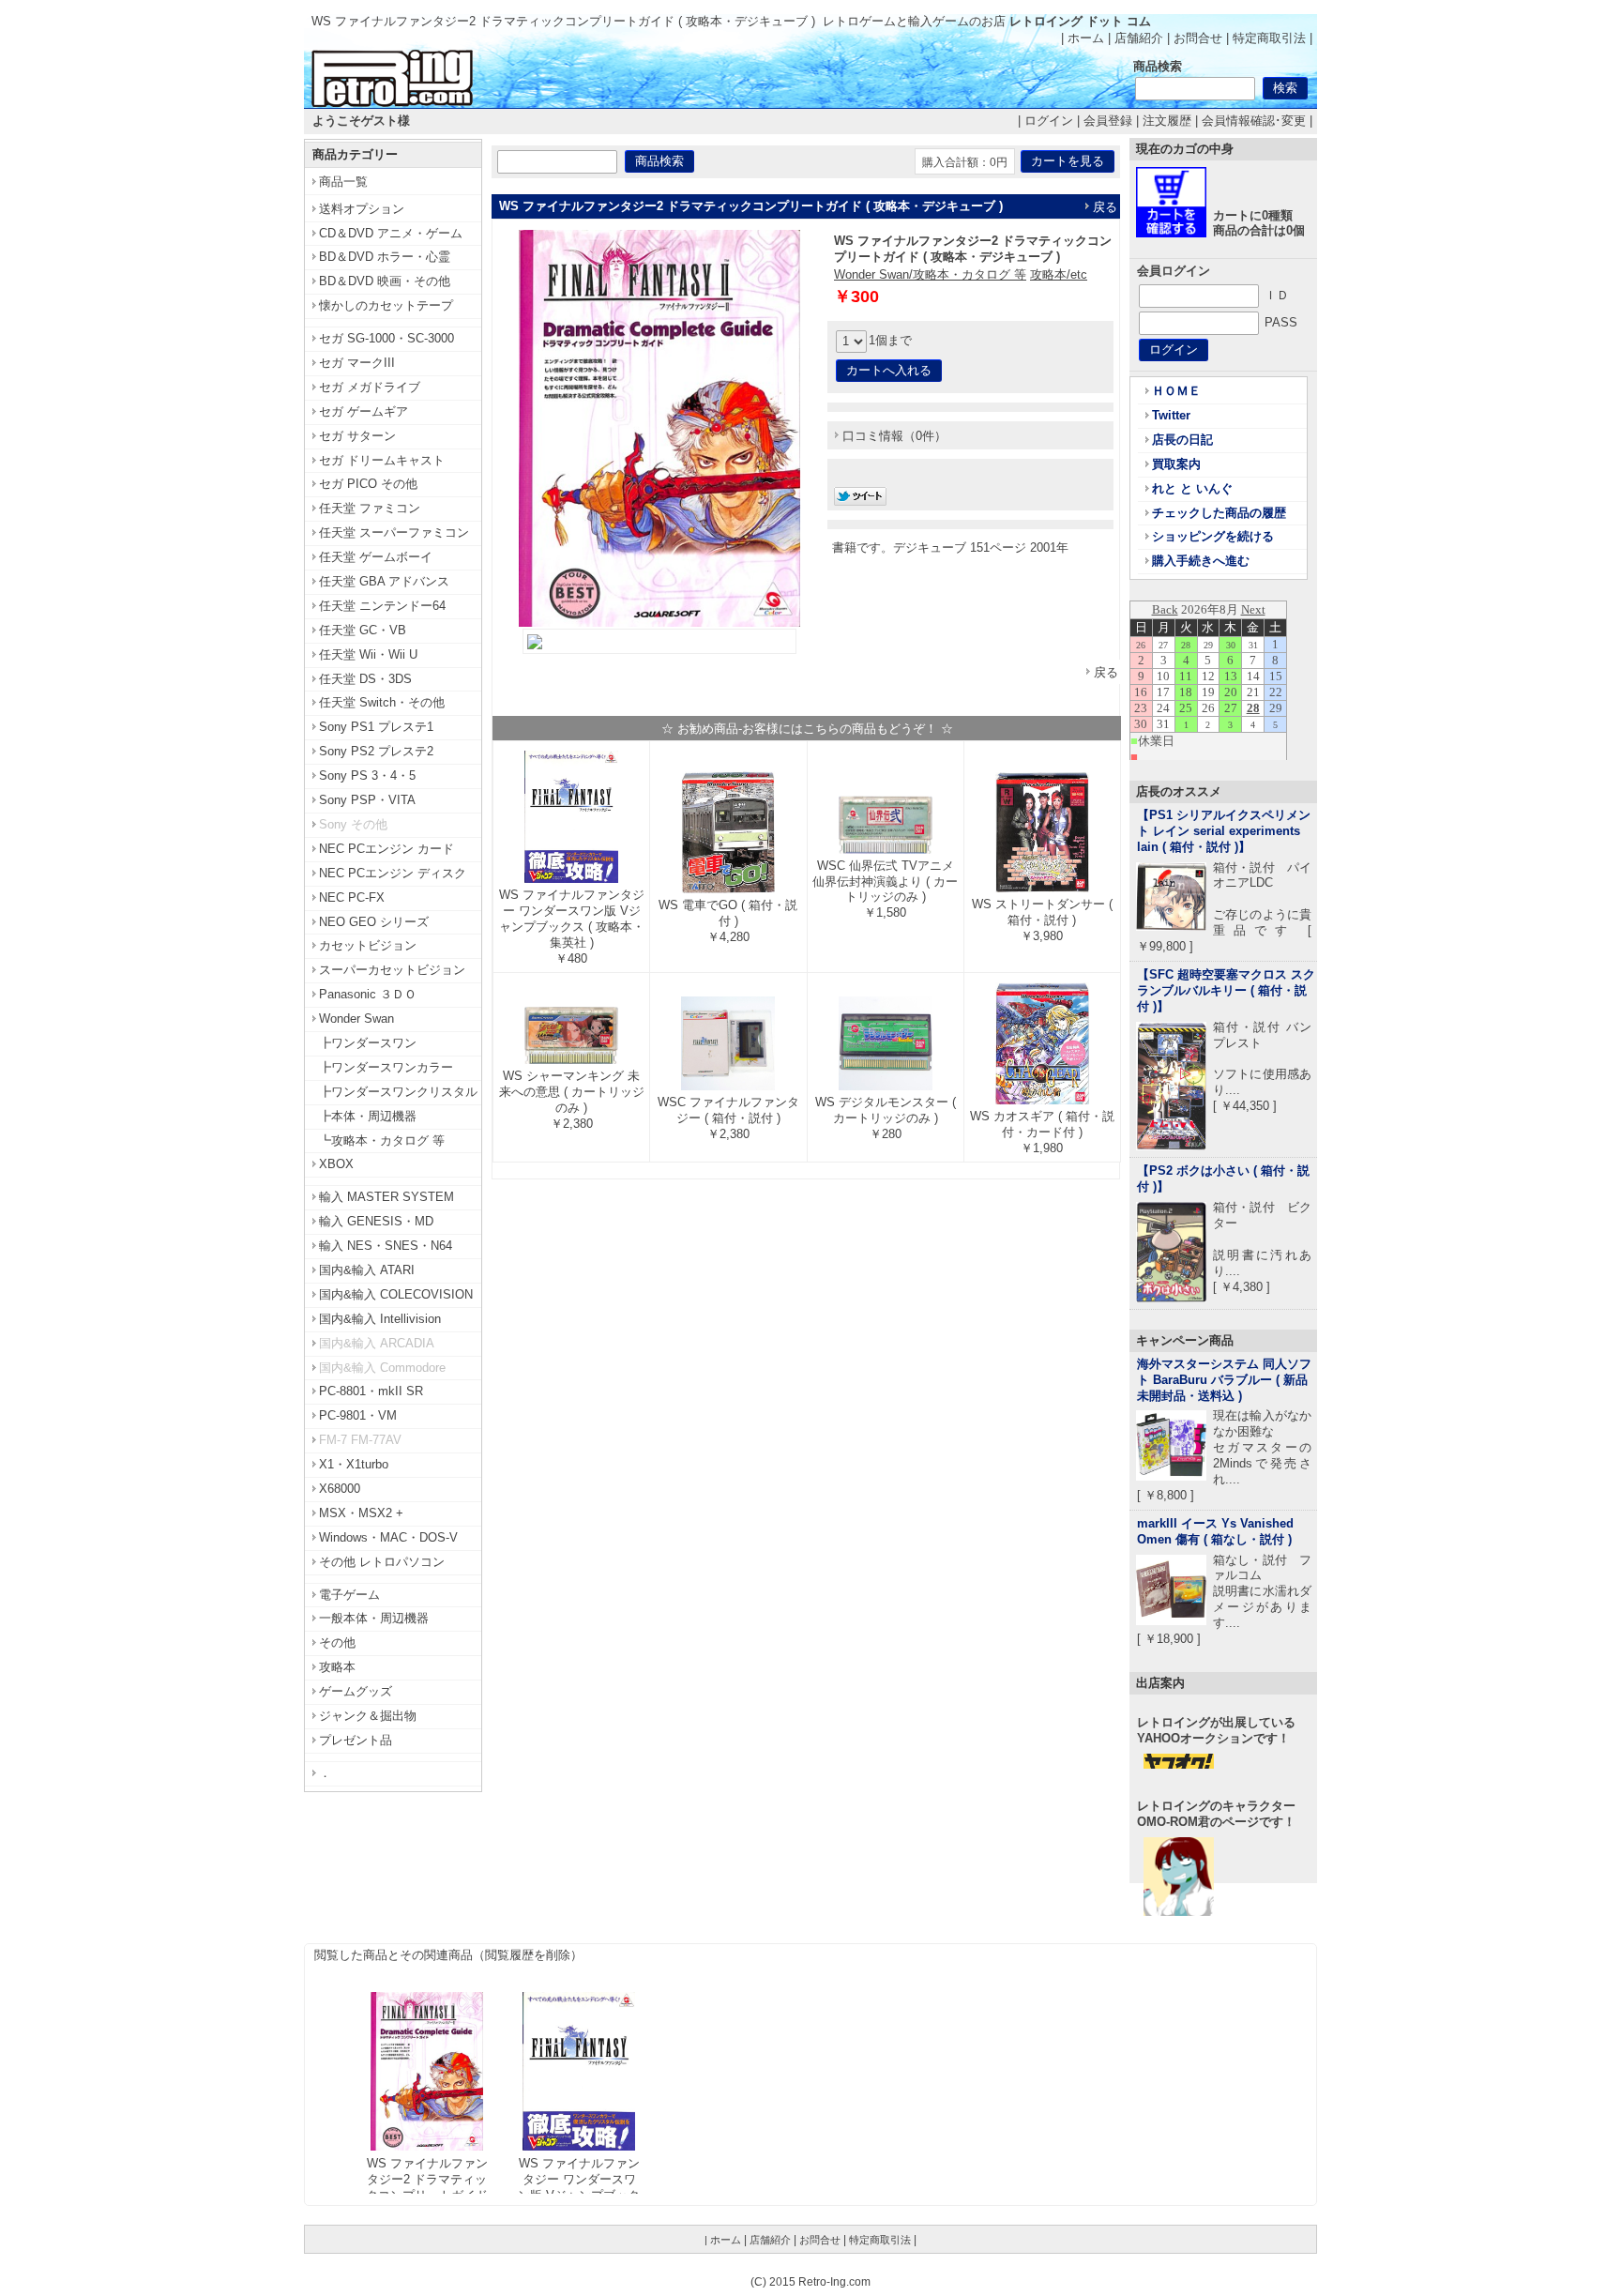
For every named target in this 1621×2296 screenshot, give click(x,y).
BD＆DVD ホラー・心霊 (385, 257)
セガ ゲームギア (364, 411)
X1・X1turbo (354, 1464)
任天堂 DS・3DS (365, 679)
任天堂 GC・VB (363, 630)
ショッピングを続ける (1213, 536)
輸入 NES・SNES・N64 (386, 1246)
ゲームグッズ (356, 1691)
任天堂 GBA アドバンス (384, 581)
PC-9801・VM (358, 1415)
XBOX (336, 1164)
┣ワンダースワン (368, 1043)
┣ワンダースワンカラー (386, 1067)
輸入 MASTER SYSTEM (386, 1197)
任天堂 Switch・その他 (382, 702)
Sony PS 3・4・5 (367, 775)
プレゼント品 (356, 1740)
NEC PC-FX (352, 897)
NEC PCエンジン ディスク (393, 873)
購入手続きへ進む (1201, 561)
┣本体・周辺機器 (368, 1116)
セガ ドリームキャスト (382, 460)
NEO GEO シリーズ (374, 922)
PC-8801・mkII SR (371, 1391)
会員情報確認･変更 (1254, 121)
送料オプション (362, 209)
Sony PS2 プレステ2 (376, 751)
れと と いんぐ (1192, 488)
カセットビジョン (368, 945)
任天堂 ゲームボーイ (376, 557)
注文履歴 (1167, 121)
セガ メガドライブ (370, 387)
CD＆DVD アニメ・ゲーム (391, 233)
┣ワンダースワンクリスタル (398, 1092)
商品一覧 (343, 182)
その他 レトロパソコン (382, 1562)
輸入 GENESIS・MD (376, 1221)
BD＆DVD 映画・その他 (385, 281)
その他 (337, 1642)
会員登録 (1108, 121)
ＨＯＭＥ (1176, 391)
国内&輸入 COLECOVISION (396, 1294)
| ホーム (1083, 38)
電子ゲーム (349, 1595)
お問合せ (1198, 38)
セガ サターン (357, 436)
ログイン (1049, 121)
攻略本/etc (1059, 274)
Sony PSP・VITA (367, 800)
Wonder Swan (356, 1019)
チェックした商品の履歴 (1219, 513)
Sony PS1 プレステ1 (376, 727)
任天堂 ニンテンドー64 (382, 606)
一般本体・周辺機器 (374, 1618)
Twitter (1171, 415)
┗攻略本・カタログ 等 (382, 1140)
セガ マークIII (357, 363)
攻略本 (337, 1667)
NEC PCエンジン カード (386, 849)
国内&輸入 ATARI (367, 1270)
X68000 (340, 1489)
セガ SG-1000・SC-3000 (386, 338)
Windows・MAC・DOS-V (388, 1537)
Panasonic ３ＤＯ (368, 994)
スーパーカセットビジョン (392, 970)
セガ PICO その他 (368, 484)
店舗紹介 (1139, 38)
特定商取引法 (1269, 38)
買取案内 (1176, 464)
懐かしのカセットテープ (386, 305)
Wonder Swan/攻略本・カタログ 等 (930, 274)
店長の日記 (1182, 440)
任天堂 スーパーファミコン (394, 532)
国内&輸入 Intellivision (380, 1319)
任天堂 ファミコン (370, 508)
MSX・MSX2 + (361, 1513)
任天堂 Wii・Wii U (368, 654)
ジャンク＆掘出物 (368, 1716)
